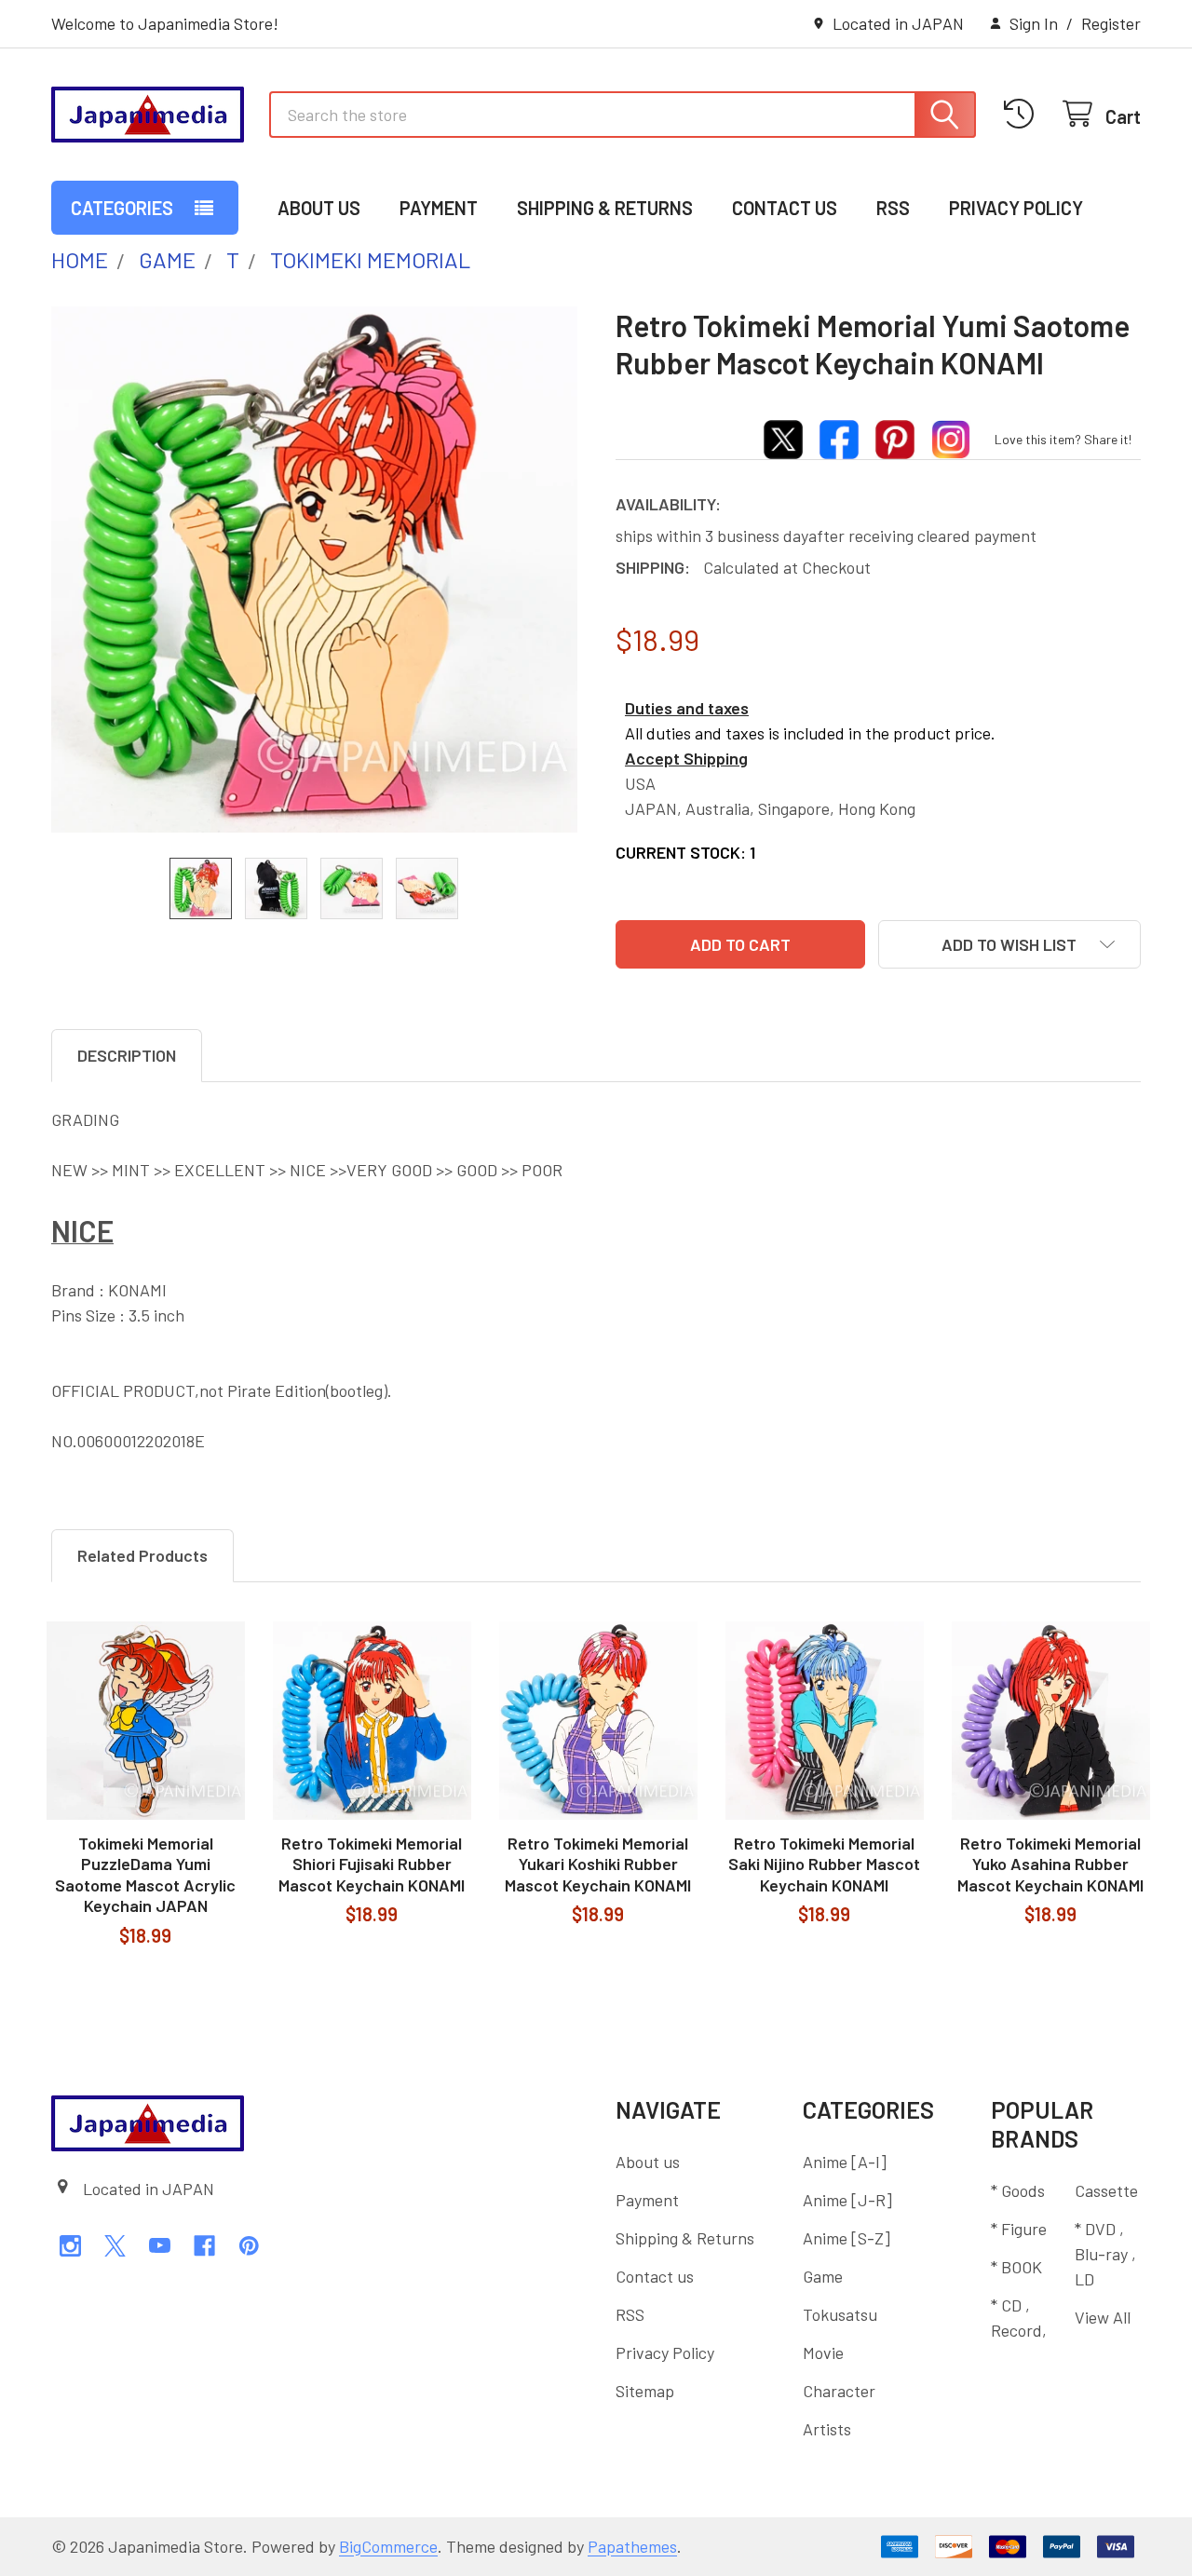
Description (127, 1055)
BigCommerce (388, 2546)
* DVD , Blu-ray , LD (1105, 2254)
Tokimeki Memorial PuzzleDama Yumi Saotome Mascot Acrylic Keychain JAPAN (145, 1875)
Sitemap (645, 2391)
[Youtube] (160, 2246)
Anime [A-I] (845, 2162)
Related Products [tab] (142, 1555)
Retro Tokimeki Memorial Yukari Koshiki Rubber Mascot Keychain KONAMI (598, 1864)
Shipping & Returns (605, 208)
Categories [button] (122, 208)
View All (1103, 2317)
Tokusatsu (840, 2314)
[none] (314, 569)
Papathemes (632, 2546)
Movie (823, 2352)
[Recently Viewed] (1024, 114)
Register (1111, 23)
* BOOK (1016, 2267)
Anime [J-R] (847, 2200)
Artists (827, 2429)
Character (839, 2391)
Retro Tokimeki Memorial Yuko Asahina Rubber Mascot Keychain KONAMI (1050, 1864)
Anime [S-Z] (847, 2238)
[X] (115, 2246)
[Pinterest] (249, 2246)
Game (823, 2276)
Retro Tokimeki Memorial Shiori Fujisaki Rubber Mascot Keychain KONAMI (372, 1864)
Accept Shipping (686, 758)
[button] (1009, 944)
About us (319, 208)
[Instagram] (70, 2246)
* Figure (1019, 2229)
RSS (893, 208)
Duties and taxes (687, 708)
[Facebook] (204, 2246)
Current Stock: (685, 852)
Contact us (785, 208)
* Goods (1018, 2190)
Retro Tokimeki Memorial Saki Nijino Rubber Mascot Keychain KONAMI (824, 1864)
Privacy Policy (1016, 208)
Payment (439, 208)
